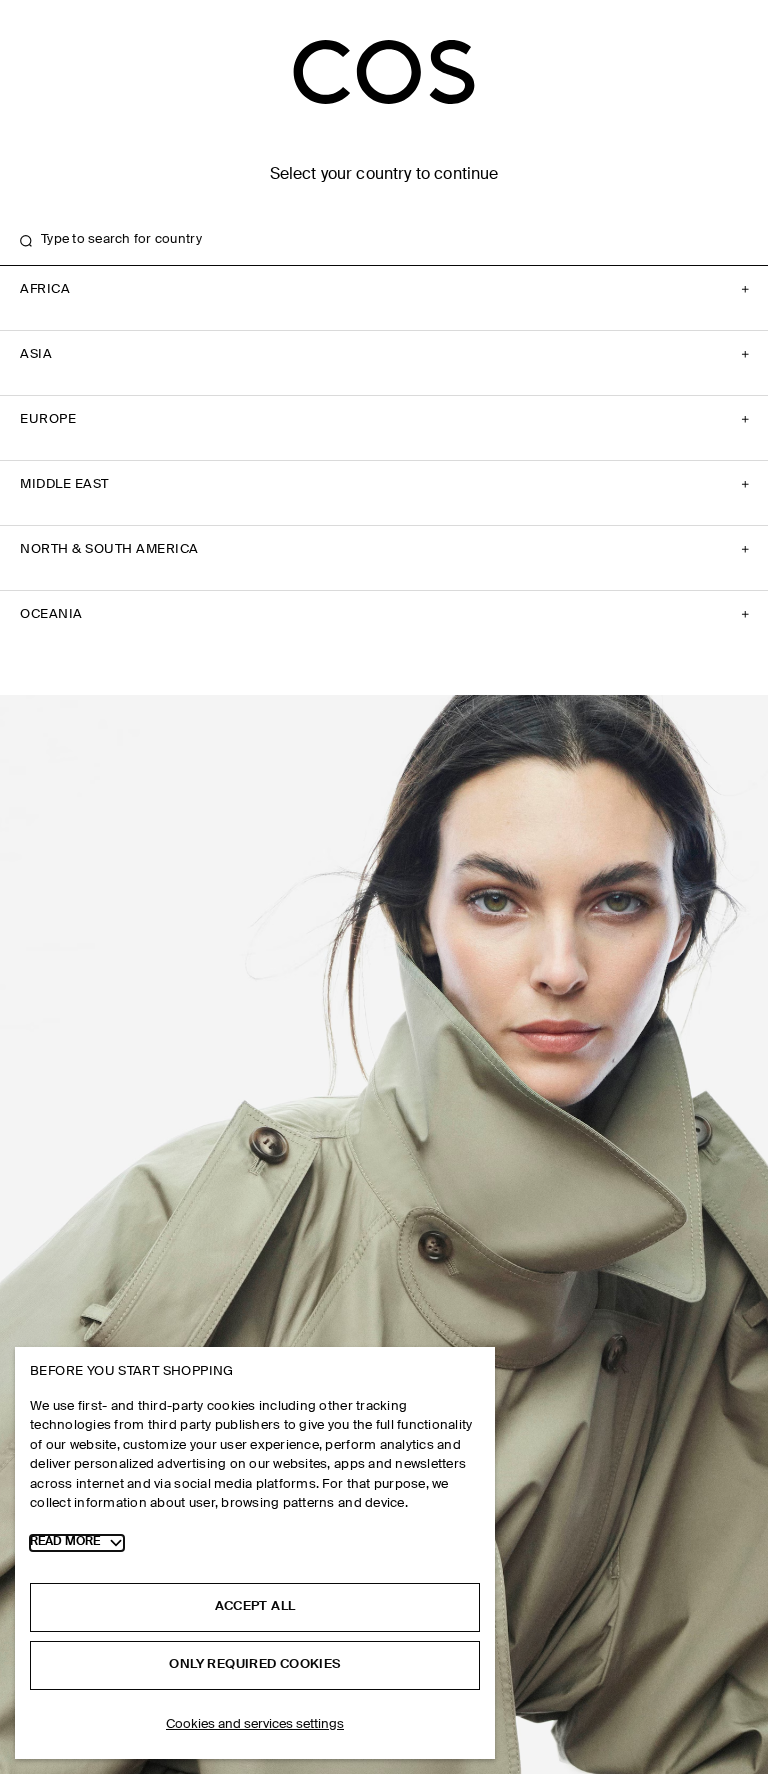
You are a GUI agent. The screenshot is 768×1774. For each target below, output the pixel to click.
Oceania (51, 614)
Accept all (255, 1606)
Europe (48, 419)
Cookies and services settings (255, 1724)
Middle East (64, 484)
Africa (45, 289)
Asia (36, 354)
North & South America (109, 549)
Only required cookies (254, 1664)
